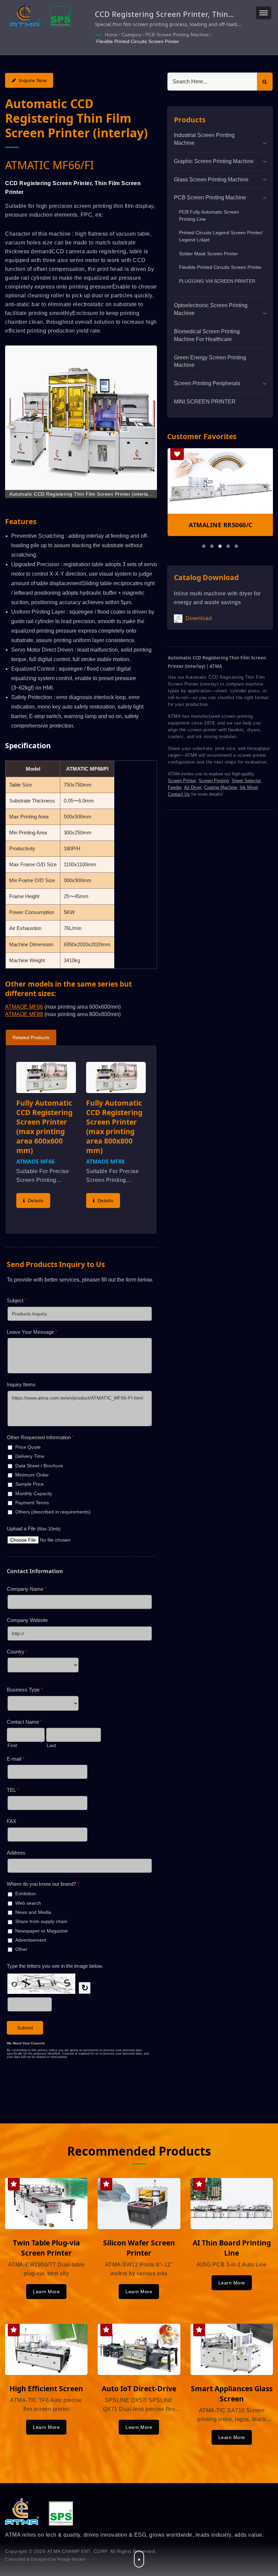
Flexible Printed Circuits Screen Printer (138, 41)
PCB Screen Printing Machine (177, 35)
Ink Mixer (249, 787)
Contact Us (179, 794)
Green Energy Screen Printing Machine (210, 361)
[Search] (265, 82)
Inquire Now (33, 80)
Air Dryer (193, 787)
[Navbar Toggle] (264, 13)
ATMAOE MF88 (24, 1014)
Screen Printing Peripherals (207, 383)
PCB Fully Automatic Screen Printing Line (209, 215)
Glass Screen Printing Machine (211, 180)
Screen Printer (182, 781)
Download (198, 618)
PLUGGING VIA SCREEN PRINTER (217, 281)
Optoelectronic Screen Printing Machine (211, 309)
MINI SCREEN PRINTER (205, 402)
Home (111, 35)
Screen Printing (214, 781)
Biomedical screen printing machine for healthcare (207, 335)
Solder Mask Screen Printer (209, 254)
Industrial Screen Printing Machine (204, 139)
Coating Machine (221, 787)
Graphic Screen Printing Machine (214, 161)
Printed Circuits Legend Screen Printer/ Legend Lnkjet (221, 236)
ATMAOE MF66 (24, 1007)
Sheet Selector (246, 781)
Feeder (175, 787)
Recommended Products (139, 2151)
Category (132, 35)
